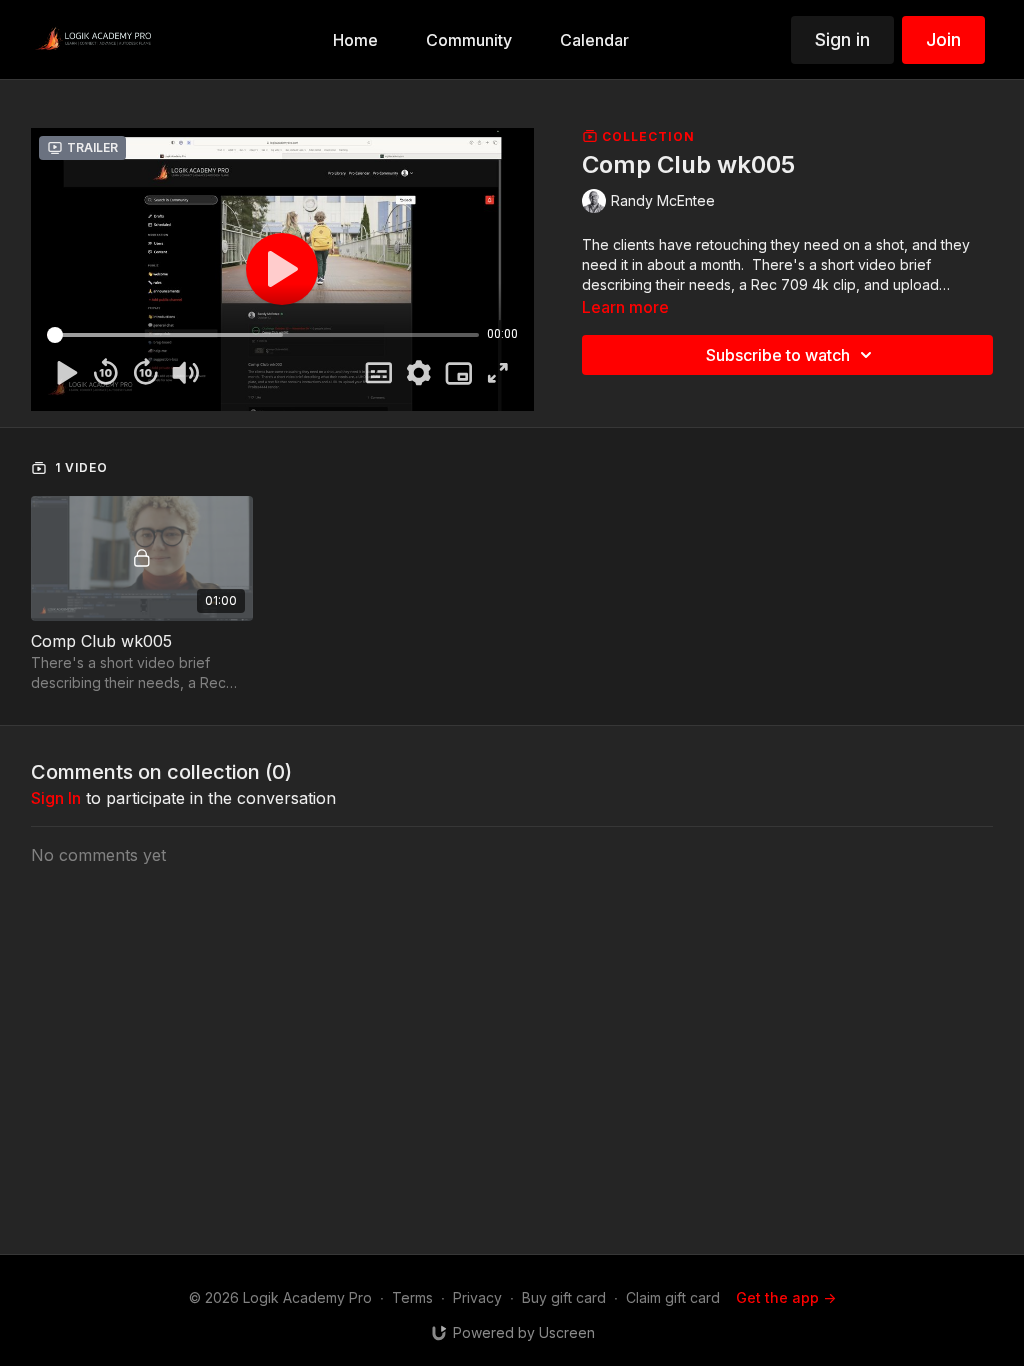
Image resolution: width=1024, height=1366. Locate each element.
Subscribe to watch (778, 355)
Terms (412, 1297)
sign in (56, 798)
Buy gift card (564, 1297)
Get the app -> (786, 1297)
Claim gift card (673, 1297)
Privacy (477, 1297)
